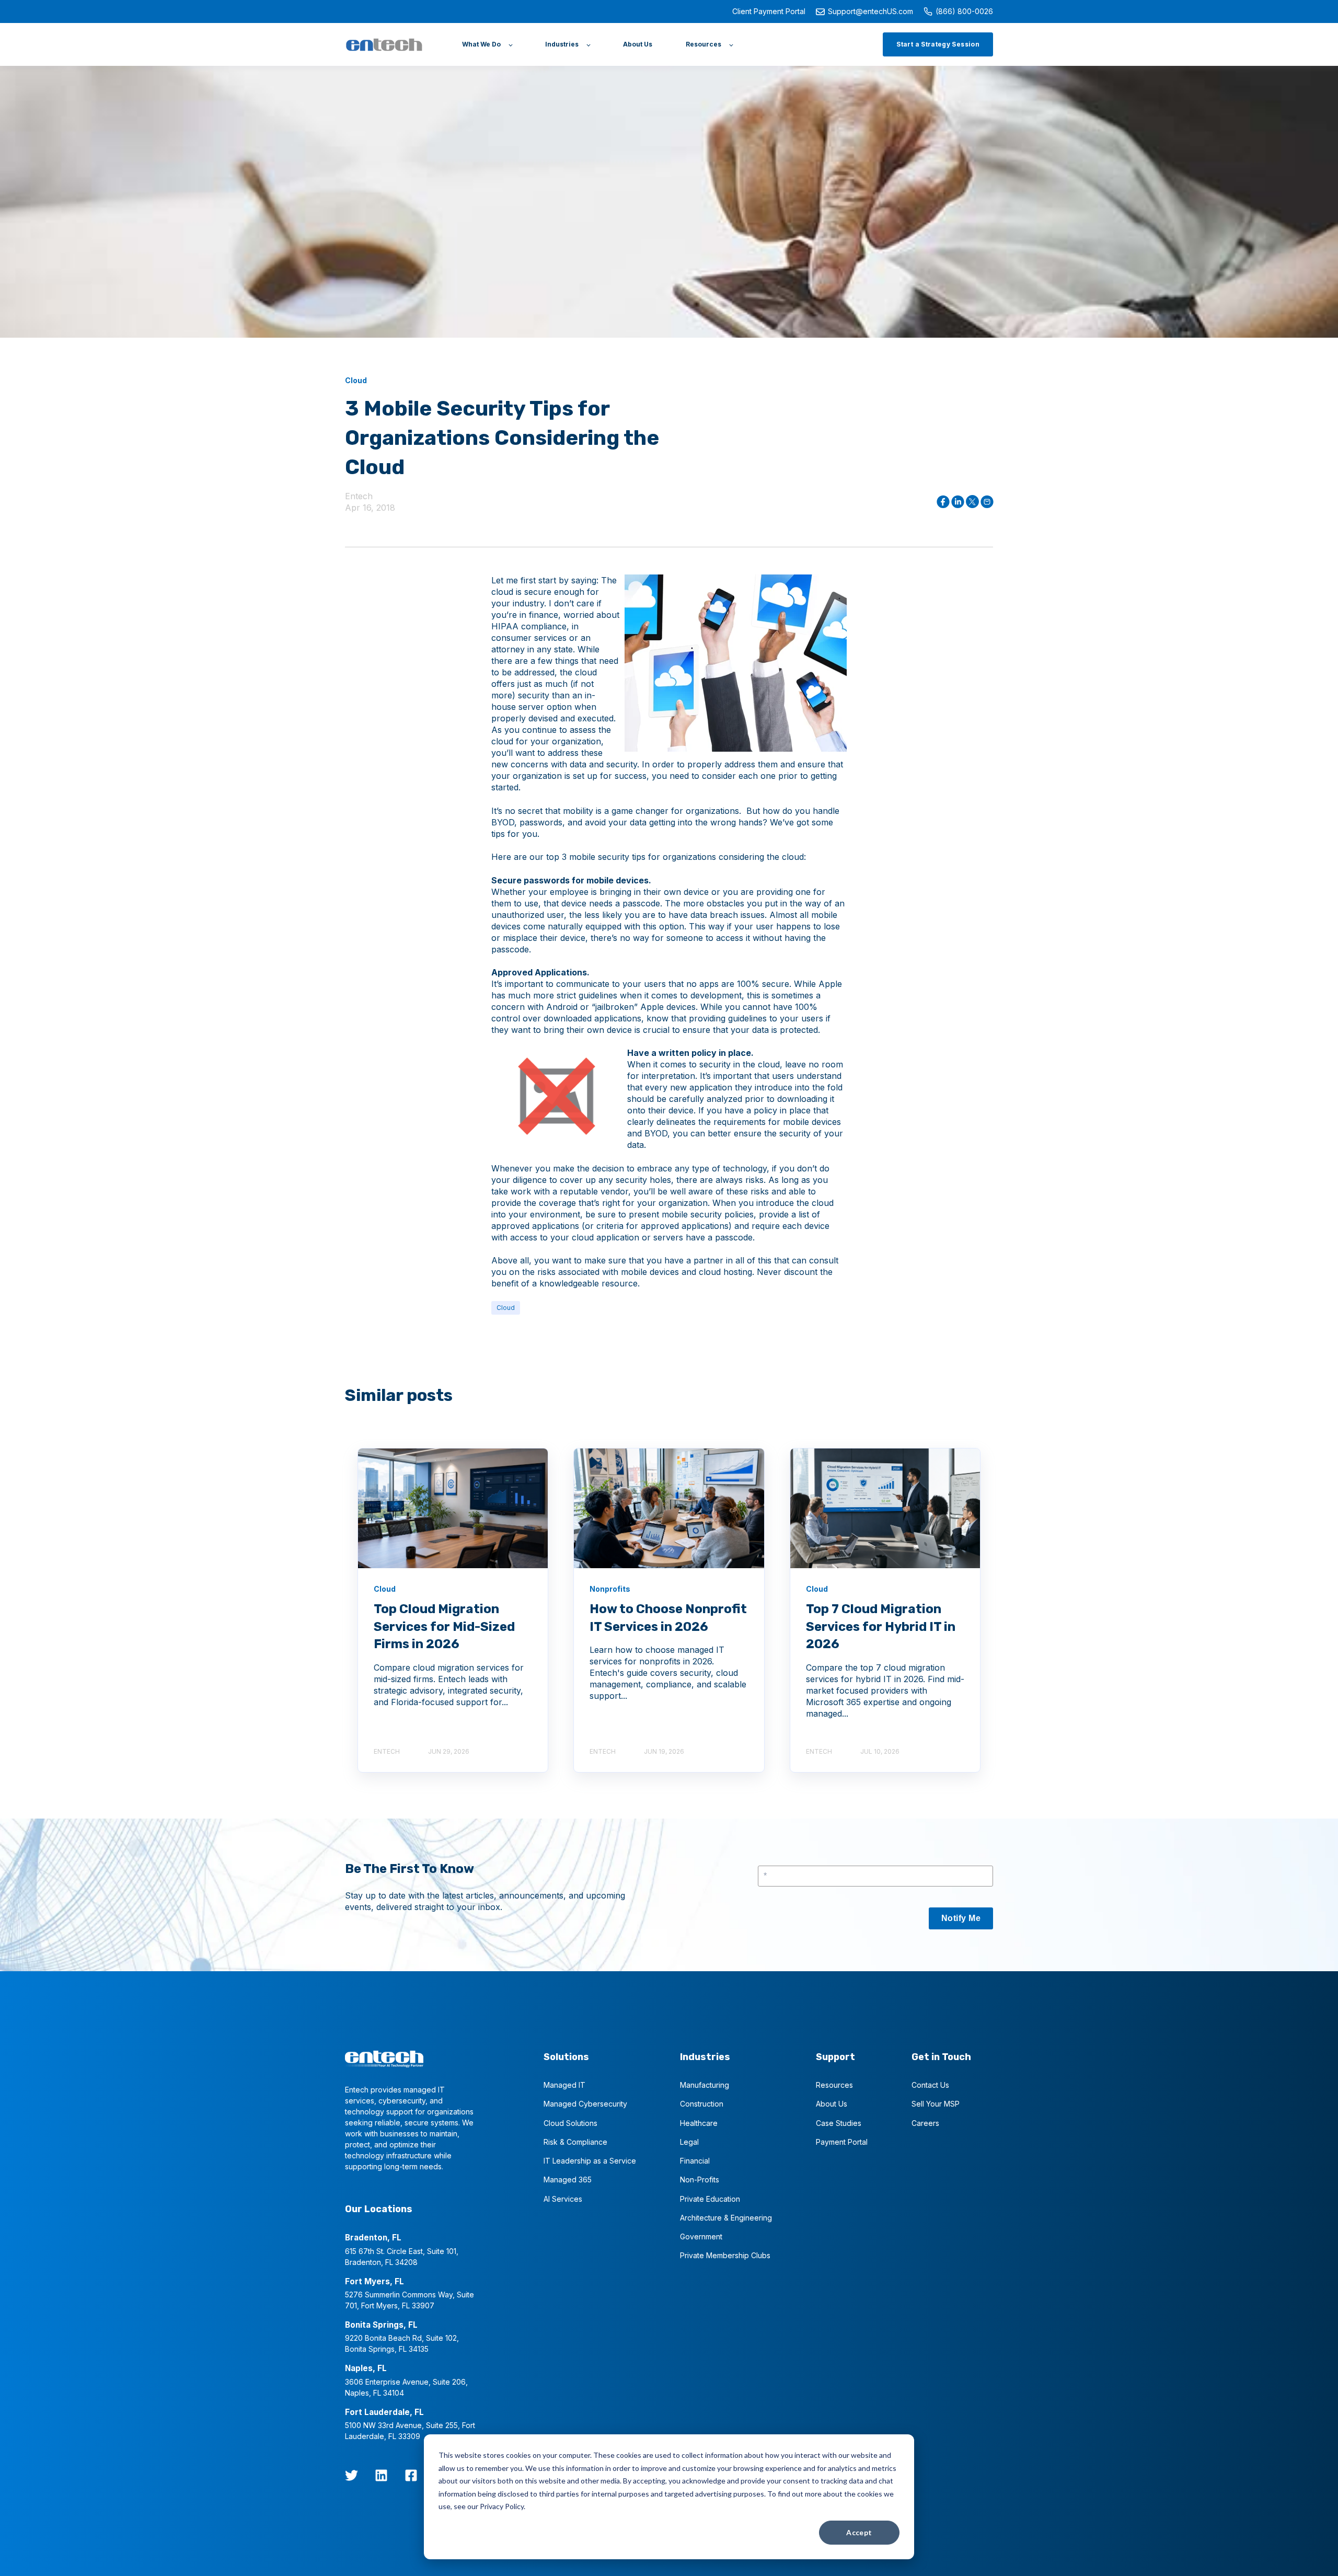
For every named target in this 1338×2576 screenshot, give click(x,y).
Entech (359, 496)
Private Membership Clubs (725, 2255)
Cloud (506, 1308)
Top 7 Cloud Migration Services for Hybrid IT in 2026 (881, 1626)
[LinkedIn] (381, 2475)
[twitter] (351, 2475)
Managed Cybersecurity (585, 2104)
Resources (834, 2085)
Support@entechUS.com (870, 11)
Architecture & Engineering (726, 2218)
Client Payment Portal (769, 11)
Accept (859, 2532)
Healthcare (699, 2123)
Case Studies (839, 2123)
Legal (689, 2142)
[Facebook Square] (411, 2475)
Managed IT (564, 2085)
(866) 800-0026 (964, 11)
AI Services (563, 2199)
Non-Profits (700, 2180)
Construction (702, 2104)
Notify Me (961, 1918)
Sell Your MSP (936, 2104)
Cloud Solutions (570, 2123)
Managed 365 (568, 2180)
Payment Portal (842, 2142)
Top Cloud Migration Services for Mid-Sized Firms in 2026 (444, 1626)
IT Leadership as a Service (590, 2161)
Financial (695, 2161)
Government (701, 2236)
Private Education (710, 2199)
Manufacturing (705, 2085)
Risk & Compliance (575, 2142)
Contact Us (930, 2085)
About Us (832, 2104)
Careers (925, 2123)
